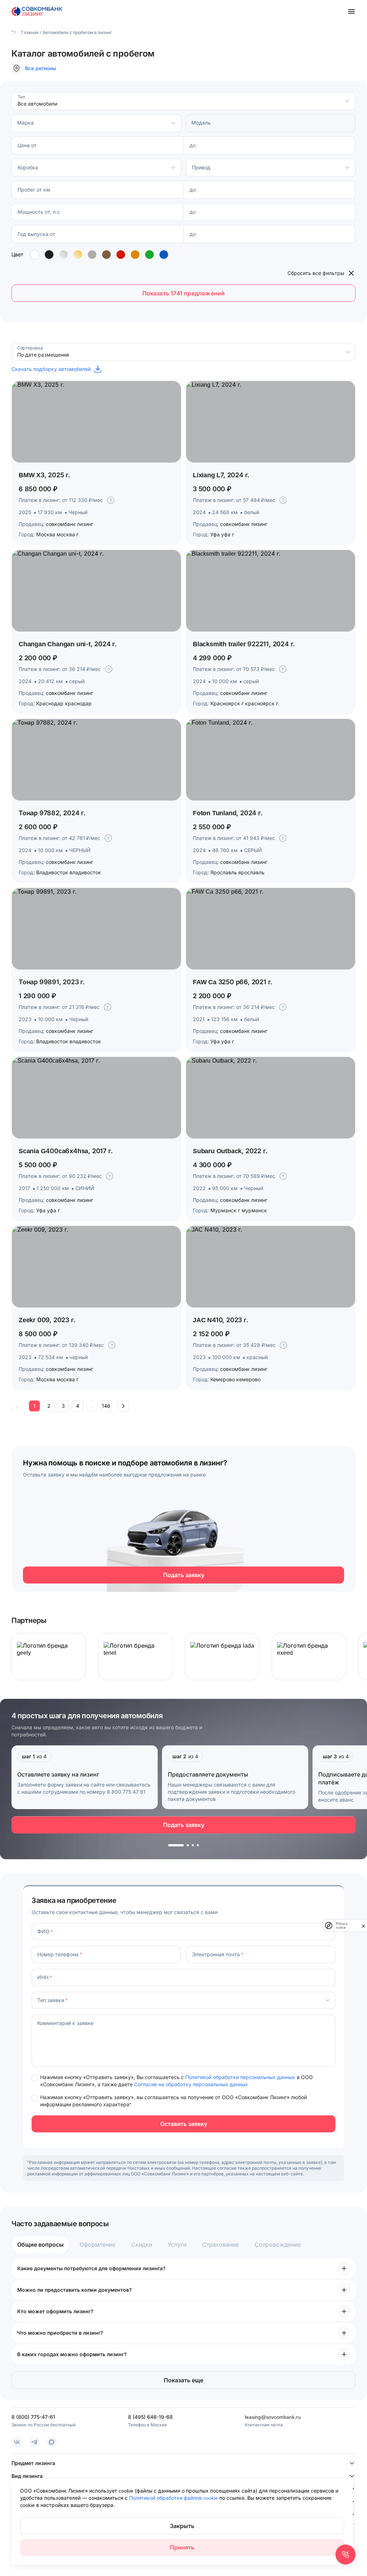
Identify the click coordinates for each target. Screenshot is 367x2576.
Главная (29, 32)
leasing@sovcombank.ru (273, 2417)
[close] (363, 1925)
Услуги (177, 2244)
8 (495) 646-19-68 (150, 2417)
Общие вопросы (40, 2244)
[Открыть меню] (351, 11)
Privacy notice (342, 1925)
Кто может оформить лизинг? (55, 2311)
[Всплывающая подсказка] (111, 500)
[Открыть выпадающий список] (347, 101)
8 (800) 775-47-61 (33, 2417)
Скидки (142, 2244)
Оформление (97, 2244)
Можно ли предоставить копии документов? (75, 2290)
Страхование (220, 2244)
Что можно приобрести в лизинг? (60, 2333)
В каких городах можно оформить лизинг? (72, 2354)
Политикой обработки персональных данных (241, 2077)
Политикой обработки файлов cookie (174, 2498)
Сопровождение (278, 2244)
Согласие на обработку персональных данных (191, 2084)
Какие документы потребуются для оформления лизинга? (91, 2268)
